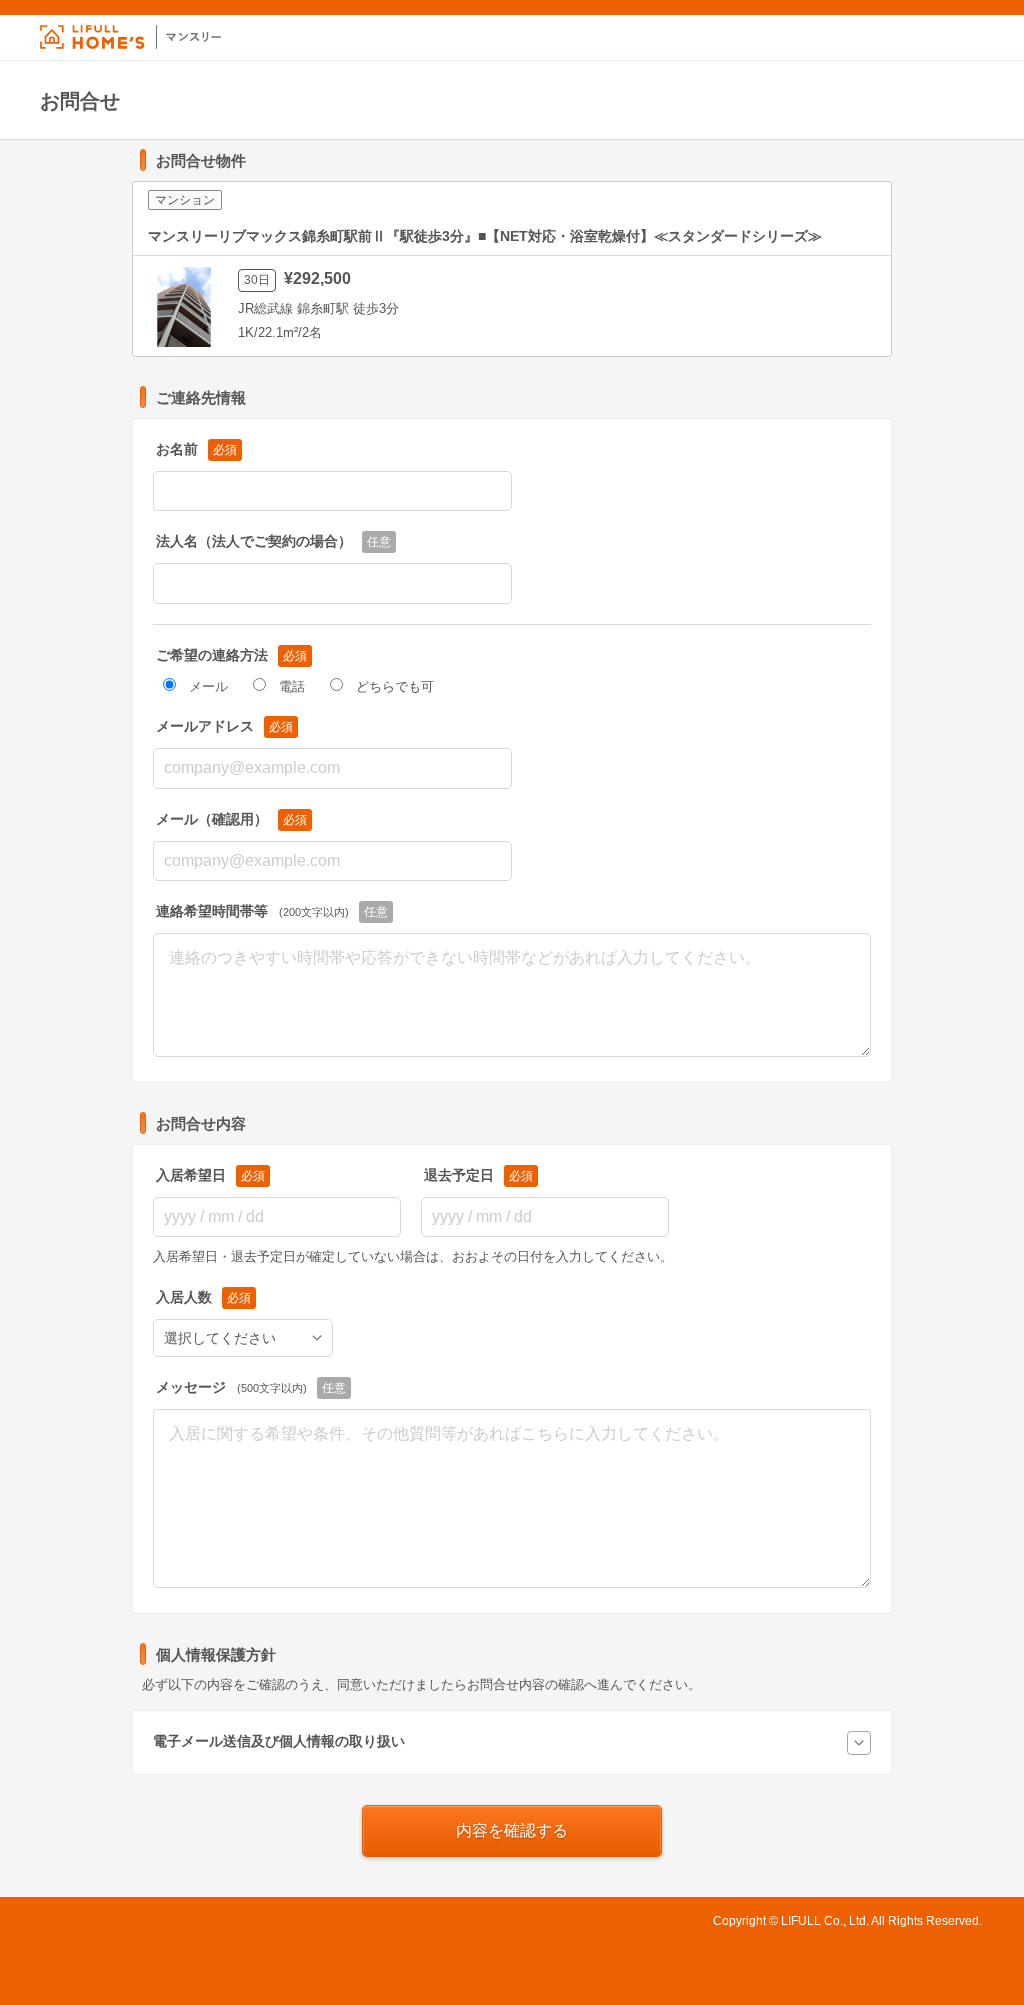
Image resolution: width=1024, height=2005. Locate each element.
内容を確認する (512, 1830)
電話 (292, 686)
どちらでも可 (395, 686)
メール (208, 686)
